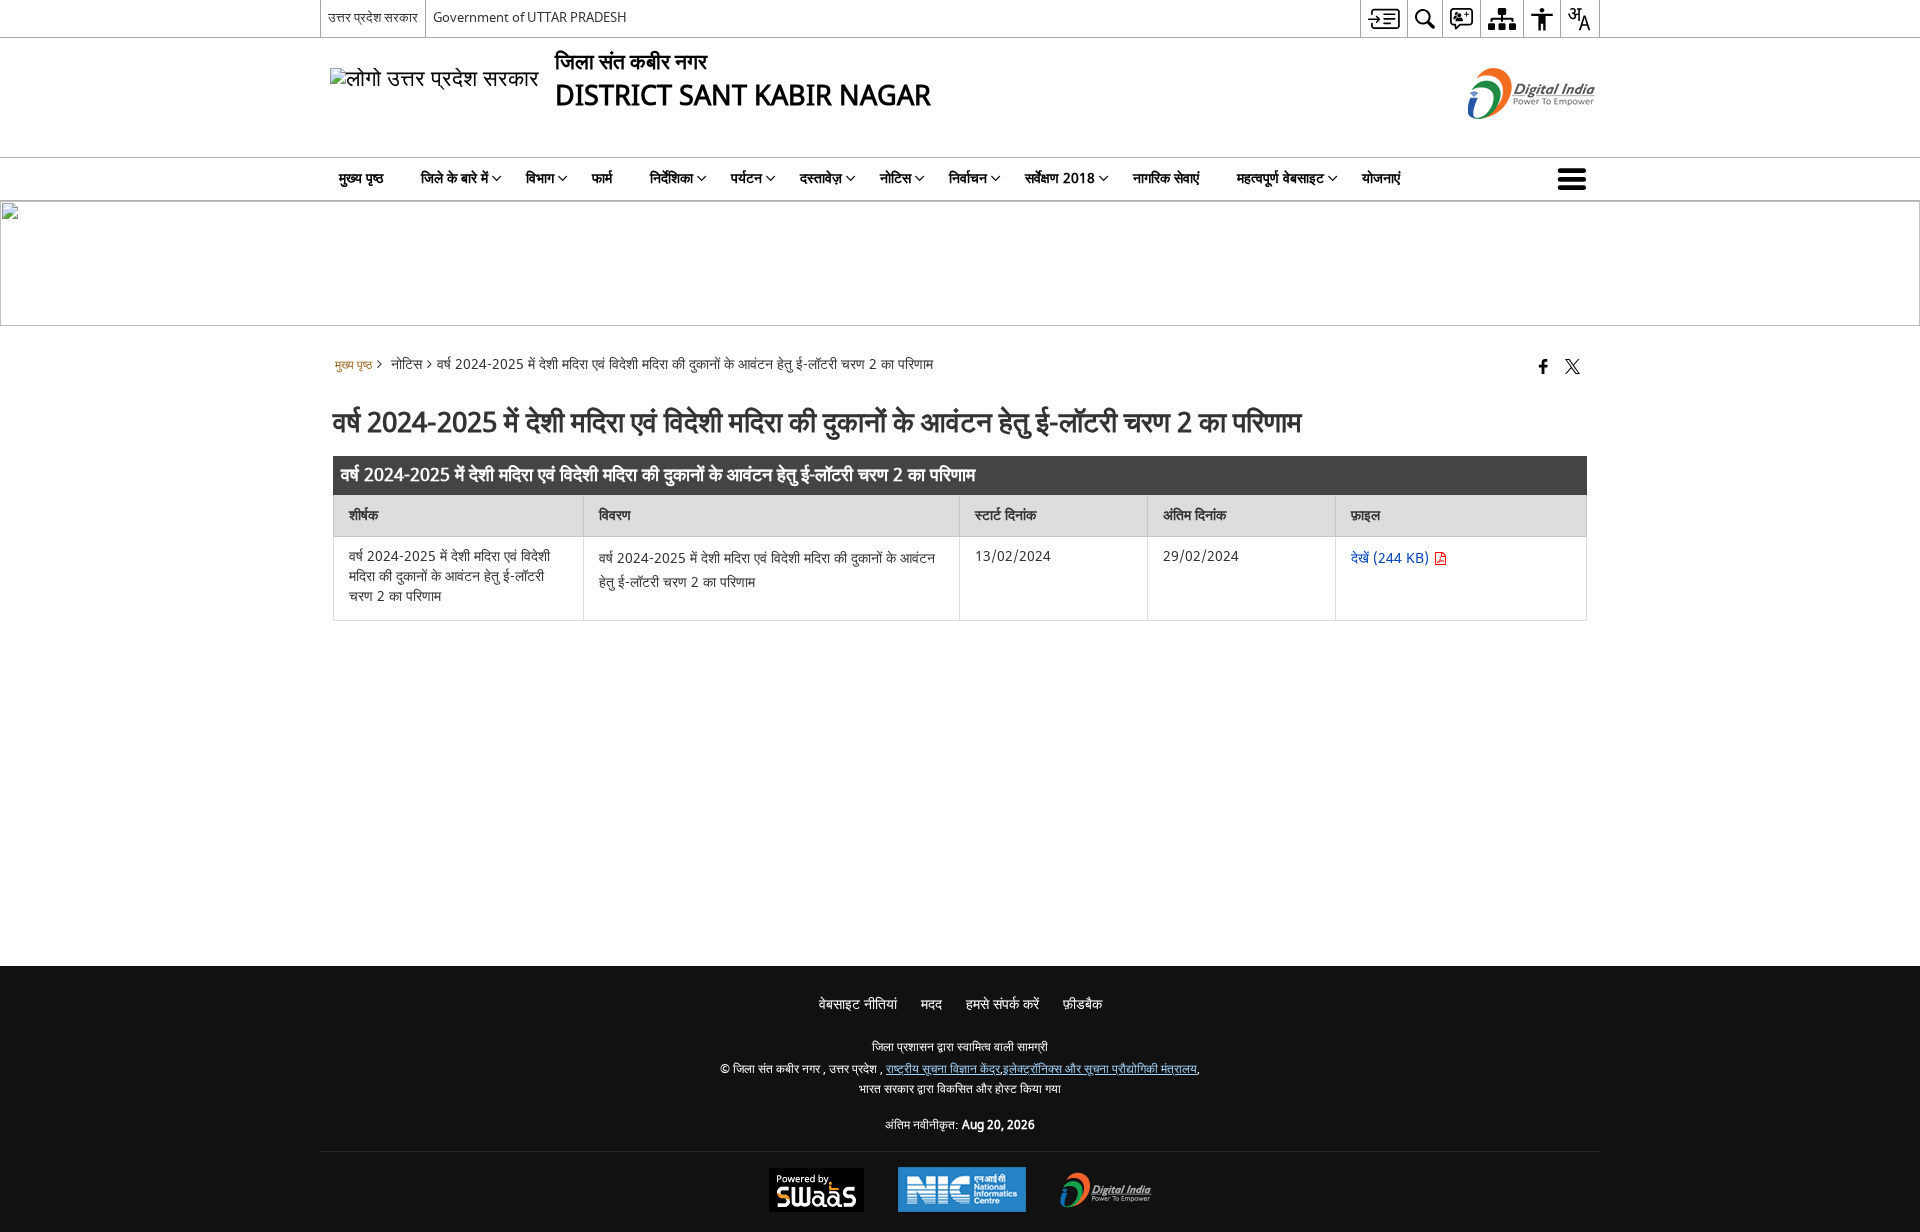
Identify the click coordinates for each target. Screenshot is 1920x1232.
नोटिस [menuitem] (895, 178)
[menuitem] (1383, 18)
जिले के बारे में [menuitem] (454, 178)
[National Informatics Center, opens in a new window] (962, 1192)
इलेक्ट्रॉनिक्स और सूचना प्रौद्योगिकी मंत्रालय (1100, 1069)
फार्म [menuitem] (602, 178)
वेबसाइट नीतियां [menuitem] (858, 1004)
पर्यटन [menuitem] (746, 178)
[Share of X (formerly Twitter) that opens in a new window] (1572, 368)
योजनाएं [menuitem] (1381, 178)
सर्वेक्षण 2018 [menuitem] (1060, 178)
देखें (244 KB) (1392, 558)
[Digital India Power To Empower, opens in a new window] (1106, 1192)
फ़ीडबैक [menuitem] (1082, 1004)
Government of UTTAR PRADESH (530, 17)
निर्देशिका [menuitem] (671, 178)
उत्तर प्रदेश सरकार (373, 17)
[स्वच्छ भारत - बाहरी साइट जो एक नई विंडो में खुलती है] (1506, 136)
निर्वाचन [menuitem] (968, 178)
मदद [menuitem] (931, 1004)
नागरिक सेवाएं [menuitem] (1166, 178)
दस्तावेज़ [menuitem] (821, 178)
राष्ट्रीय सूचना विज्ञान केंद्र (943, 1069)
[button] (1576, 179)
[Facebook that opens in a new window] (1543, 368)
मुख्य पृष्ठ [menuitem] (361, 178)
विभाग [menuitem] (540, 178)
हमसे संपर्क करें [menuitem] (1002, 1004)
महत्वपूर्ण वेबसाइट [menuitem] (1280, 178)
